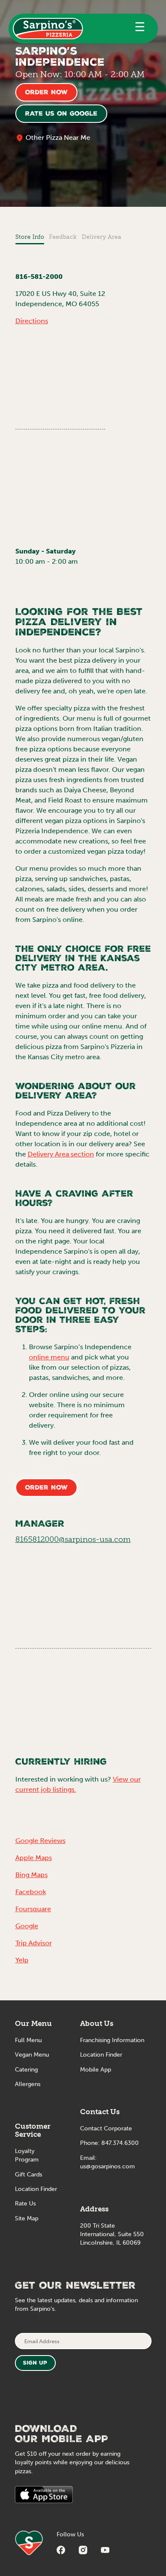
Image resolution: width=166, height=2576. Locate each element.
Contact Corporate (106, 2128)
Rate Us (25, 2204)
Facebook (31, 1892)
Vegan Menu (32, 2055)
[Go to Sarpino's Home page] (48, 29)
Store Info (30, 237)
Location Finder (36, 2189)
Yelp (22, 1960)
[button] (140, 29)
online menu (49, 1357)
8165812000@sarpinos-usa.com (73, 1539)
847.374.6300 (120, 2143)
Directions (32, 321)
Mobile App (96, 2070)
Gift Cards (29, 2175)
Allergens (28, 2084)
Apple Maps (34, 1858)
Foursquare (33, 1909)
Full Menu (28, 2040)
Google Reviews (40, 1841)
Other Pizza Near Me (58, 138)
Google (27, 1926)
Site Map (27, 2218)
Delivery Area (102, 237)
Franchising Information (112, 2040)
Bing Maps (31, 1875)
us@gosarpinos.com (107, 2166)
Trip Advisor (34, 1943)
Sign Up (35, 2363)
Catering (26, 2070)
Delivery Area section (61, 1154)
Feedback (63, 237)
